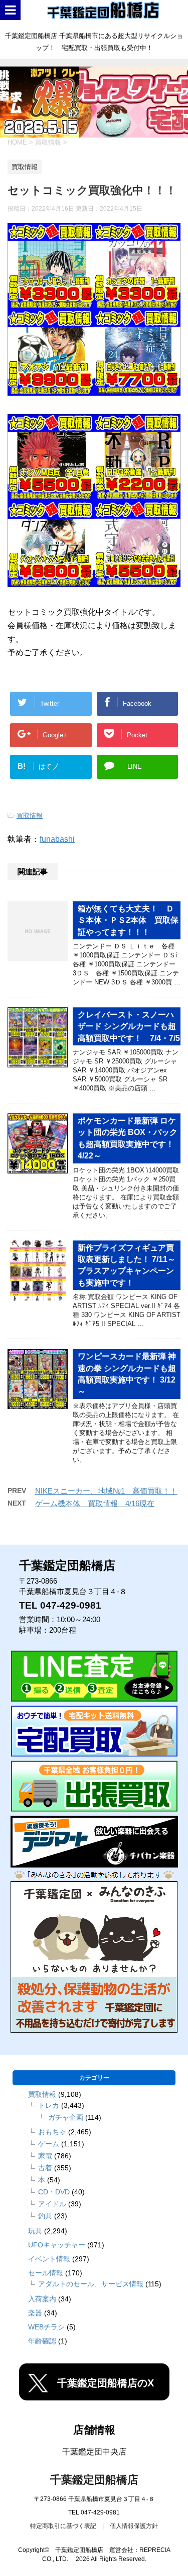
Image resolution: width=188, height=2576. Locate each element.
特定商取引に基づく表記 (63, 2526)
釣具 (45, 2216)
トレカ (49, 2105)
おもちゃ (52, 2132)
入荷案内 (42, 2299)
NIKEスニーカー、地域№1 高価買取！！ (106, 1491)
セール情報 (46, 2273)
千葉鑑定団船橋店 (94, 2480)
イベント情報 (49, 2259)
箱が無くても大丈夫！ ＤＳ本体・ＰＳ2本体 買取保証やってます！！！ (128, 920)
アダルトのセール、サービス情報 (91, 2284)
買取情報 (30, 816)
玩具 (35, 2231)
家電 (45, 2156)
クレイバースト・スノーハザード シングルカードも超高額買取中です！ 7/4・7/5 (129, 1026)
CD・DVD (54, 2192)
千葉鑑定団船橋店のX (106, 2383)
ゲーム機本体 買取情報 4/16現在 (95, 1503)
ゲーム (49, 2144)
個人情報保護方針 (134, 2526)
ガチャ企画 (66, 2117)
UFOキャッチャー (57, 2245)
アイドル (52, 2204)
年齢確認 (42, 2341)
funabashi (57, 839)
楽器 (35, 2313)
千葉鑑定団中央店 (94, 2452)
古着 (45, 2168)
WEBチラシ (46, 2327)
